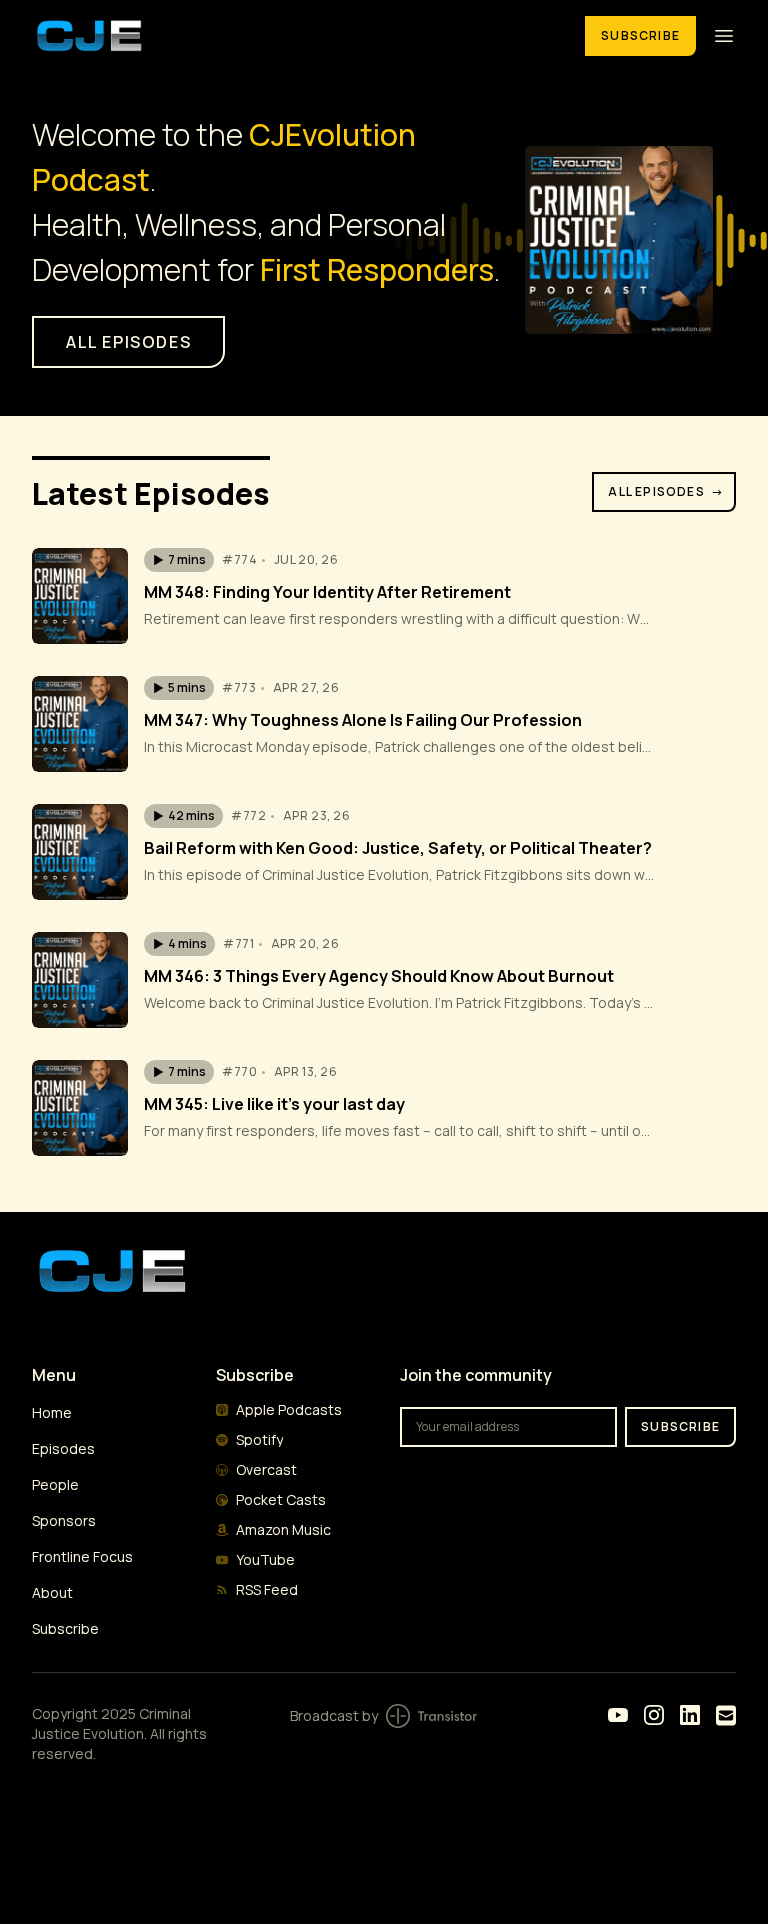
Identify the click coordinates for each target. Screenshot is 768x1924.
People (55, 1484)
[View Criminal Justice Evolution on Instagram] (654, 1715)
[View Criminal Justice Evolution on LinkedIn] (690, 1715)
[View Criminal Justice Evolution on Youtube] (618, 1715)
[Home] (296, 35)
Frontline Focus (82, 1556)
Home (52, 1412)
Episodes (63, 1448)
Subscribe (640, 35)
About (52, 1592)
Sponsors (64, 1520)
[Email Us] (726, 1715)
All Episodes (666, 491)
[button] (179, 560)
